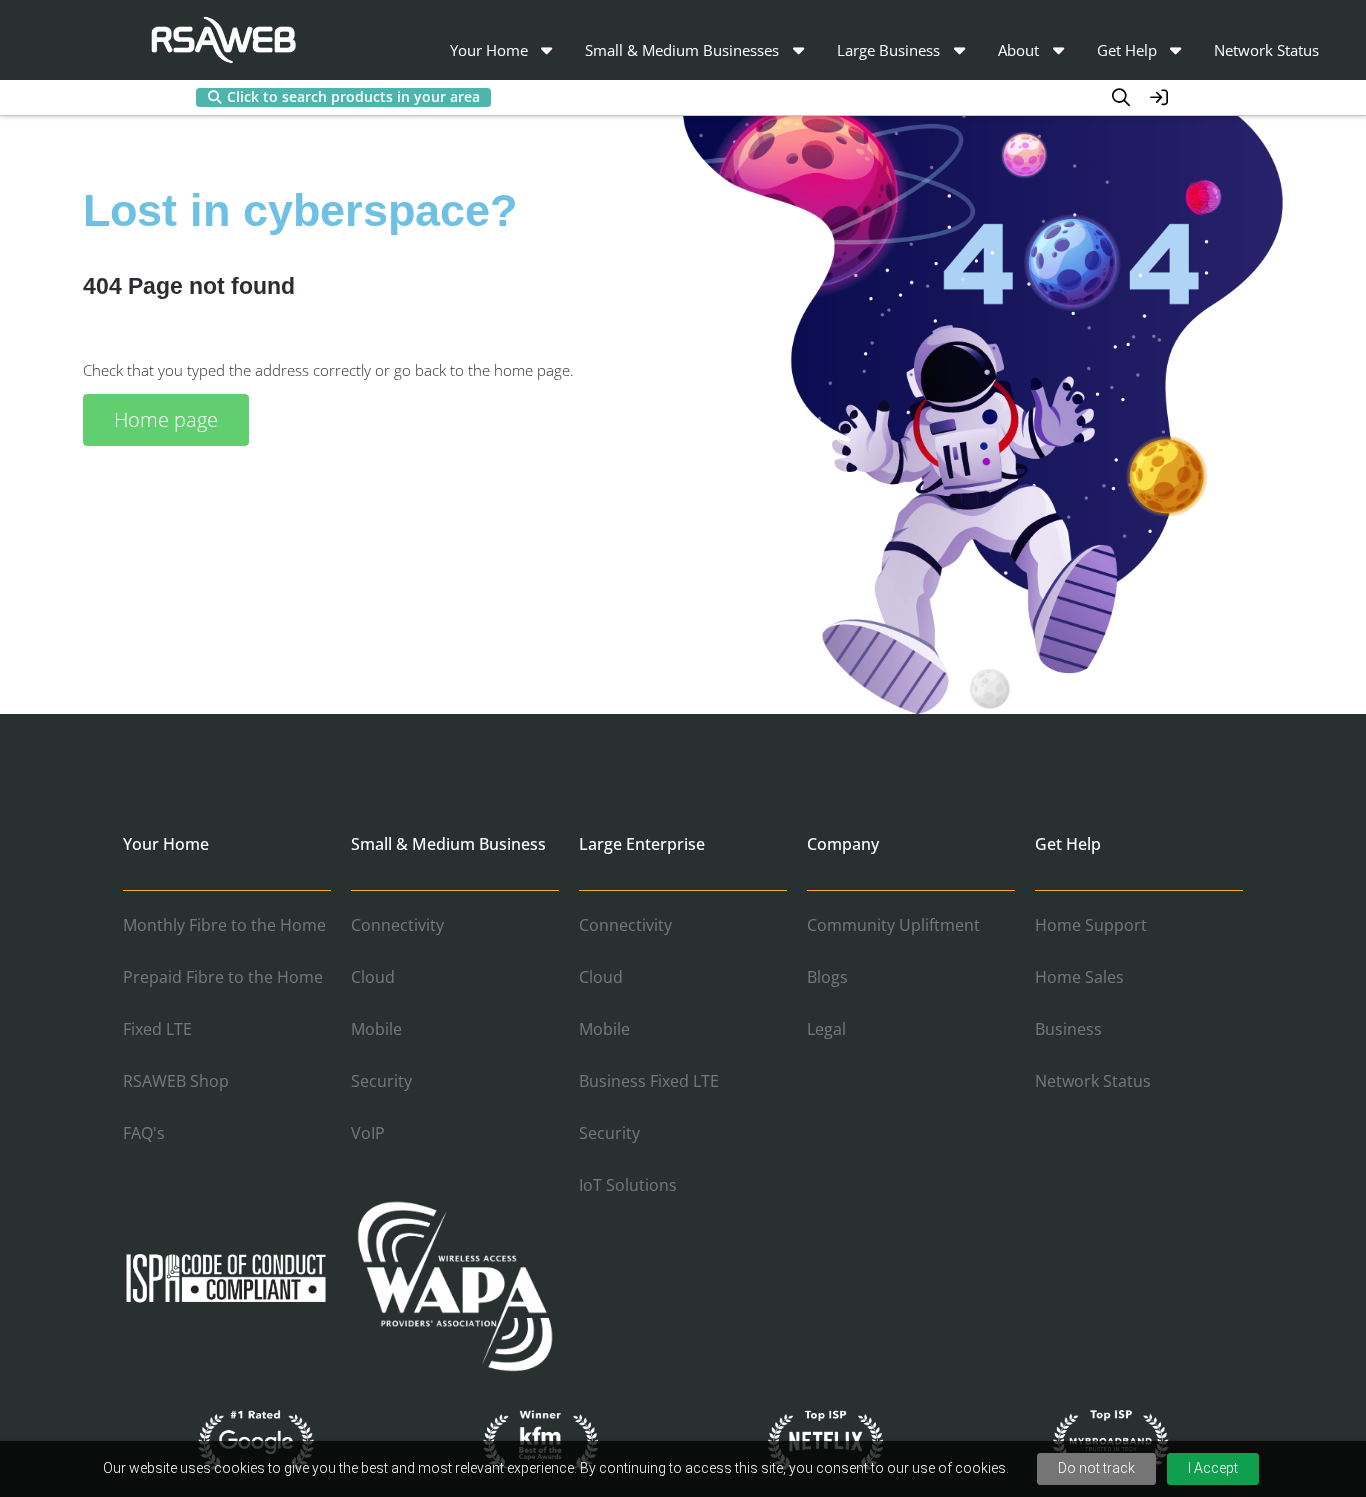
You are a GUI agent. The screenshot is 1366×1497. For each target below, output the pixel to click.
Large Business (888, 50)
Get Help (1127, 50)
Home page (166, 419)
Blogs (827, 977)
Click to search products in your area (353, 97)
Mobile (376, 1029)
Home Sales (1079, 977)
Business (1068, 1029)
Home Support (1091, 925)
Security (381, 1081)
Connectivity (397, 925)
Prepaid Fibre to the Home (223, 977)
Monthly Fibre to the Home (224, 925)
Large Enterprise (642, 844)
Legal (826, 1029)
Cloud (373, 977)
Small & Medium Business (448, 844)
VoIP (368, 1133)
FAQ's (144, 1133)
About (1018, 50)
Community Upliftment (893, 925)
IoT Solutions (628, 1185)
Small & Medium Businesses (682, 50)
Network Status (1266, 50)
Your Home (489, 50)
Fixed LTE (157, 1029)
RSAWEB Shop (176, 1081)
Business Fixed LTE (649, 1081)
